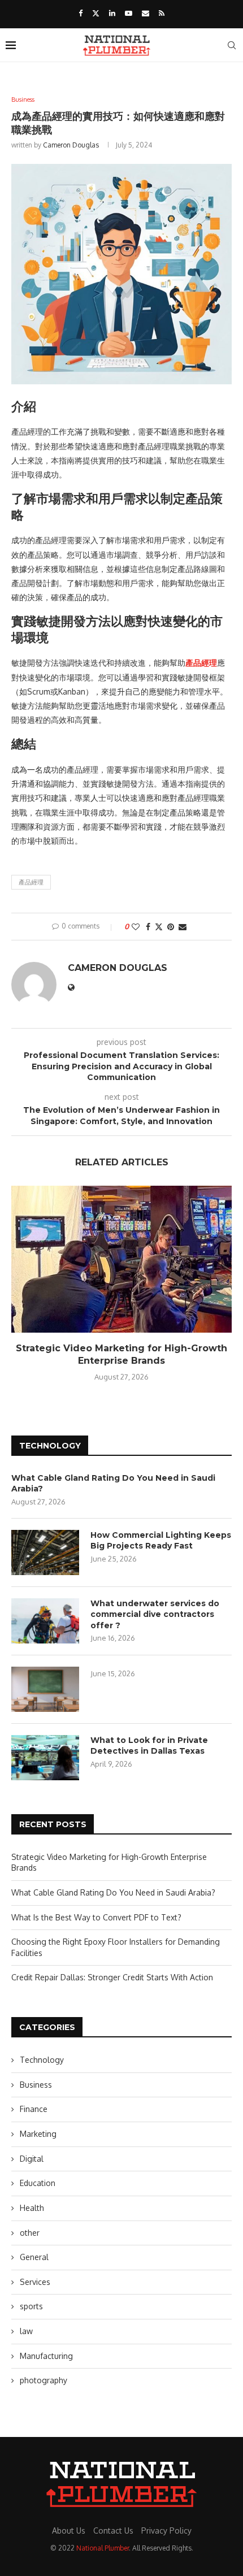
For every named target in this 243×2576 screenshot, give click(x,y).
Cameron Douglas (71, 145)
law (26, 2331)
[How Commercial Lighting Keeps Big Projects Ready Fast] (45, 1552)
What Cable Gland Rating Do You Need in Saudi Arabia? (113, 1484)
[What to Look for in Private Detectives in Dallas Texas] (45, 1758)
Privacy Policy (166, 2531)
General (34, 2257)
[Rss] (162, 13)
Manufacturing (46, 2356)
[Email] (146, 13)
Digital (32, 2159)
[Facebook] (81, 13)
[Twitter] (96, 13)
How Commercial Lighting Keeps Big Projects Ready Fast (161, 1541)
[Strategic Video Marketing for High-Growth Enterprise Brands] (121, 1259)
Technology (42, 2060)
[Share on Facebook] (148, 927)
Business (36, 2085)
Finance (34, 2109)
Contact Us (113, 2531)
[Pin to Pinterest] (171, 927)
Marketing (38, 2134)
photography (44, 2380)
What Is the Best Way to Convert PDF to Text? (96, 1917)
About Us (69, 2531)
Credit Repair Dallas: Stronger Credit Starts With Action (112, 1977)
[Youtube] (129, 13)
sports (31, 2306)
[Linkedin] (112, 13)
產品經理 (31, 882)
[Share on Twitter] (159, 927)
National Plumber (103, 2548)
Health (32, 2208)
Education (38, 2183)
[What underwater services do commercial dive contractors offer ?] (45, 1621)
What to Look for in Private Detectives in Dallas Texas (149, 1746)
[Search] (232, 45)
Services (35, 2282)
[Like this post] (136, 927)
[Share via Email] (183, 927)
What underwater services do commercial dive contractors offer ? (155, 1614)
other (30, 2233)
